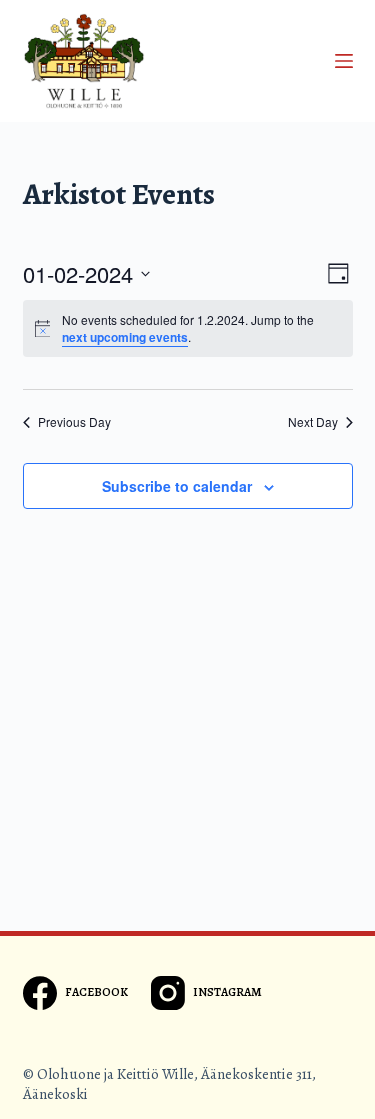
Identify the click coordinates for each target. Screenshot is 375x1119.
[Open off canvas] (344, 61)
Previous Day (74, 422)
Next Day (313, 422)
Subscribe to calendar (177, 486)
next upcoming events (125, 337)
